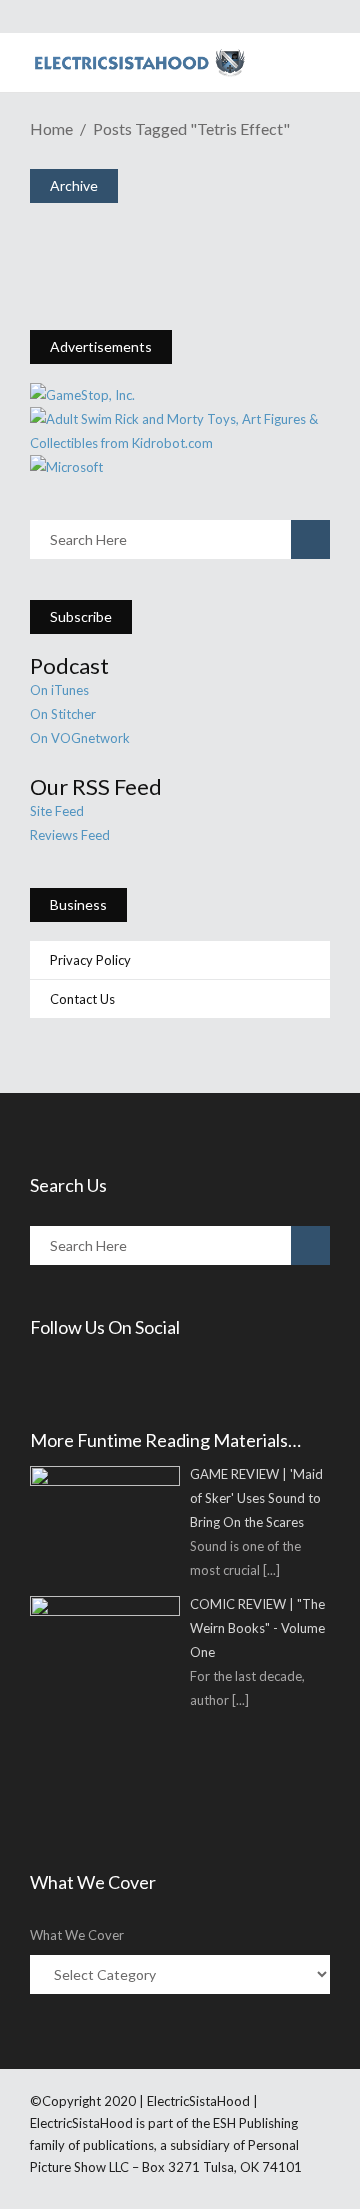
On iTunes (59, 690)
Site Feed (57, 811)
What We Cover (77, 1935)
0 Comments (170, 261)
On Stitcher (63, 714)
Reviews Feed (70, 835)
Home (51, 128)
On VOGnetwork (80, 738)
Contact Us (82, 999)
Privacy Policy (90, 960)
